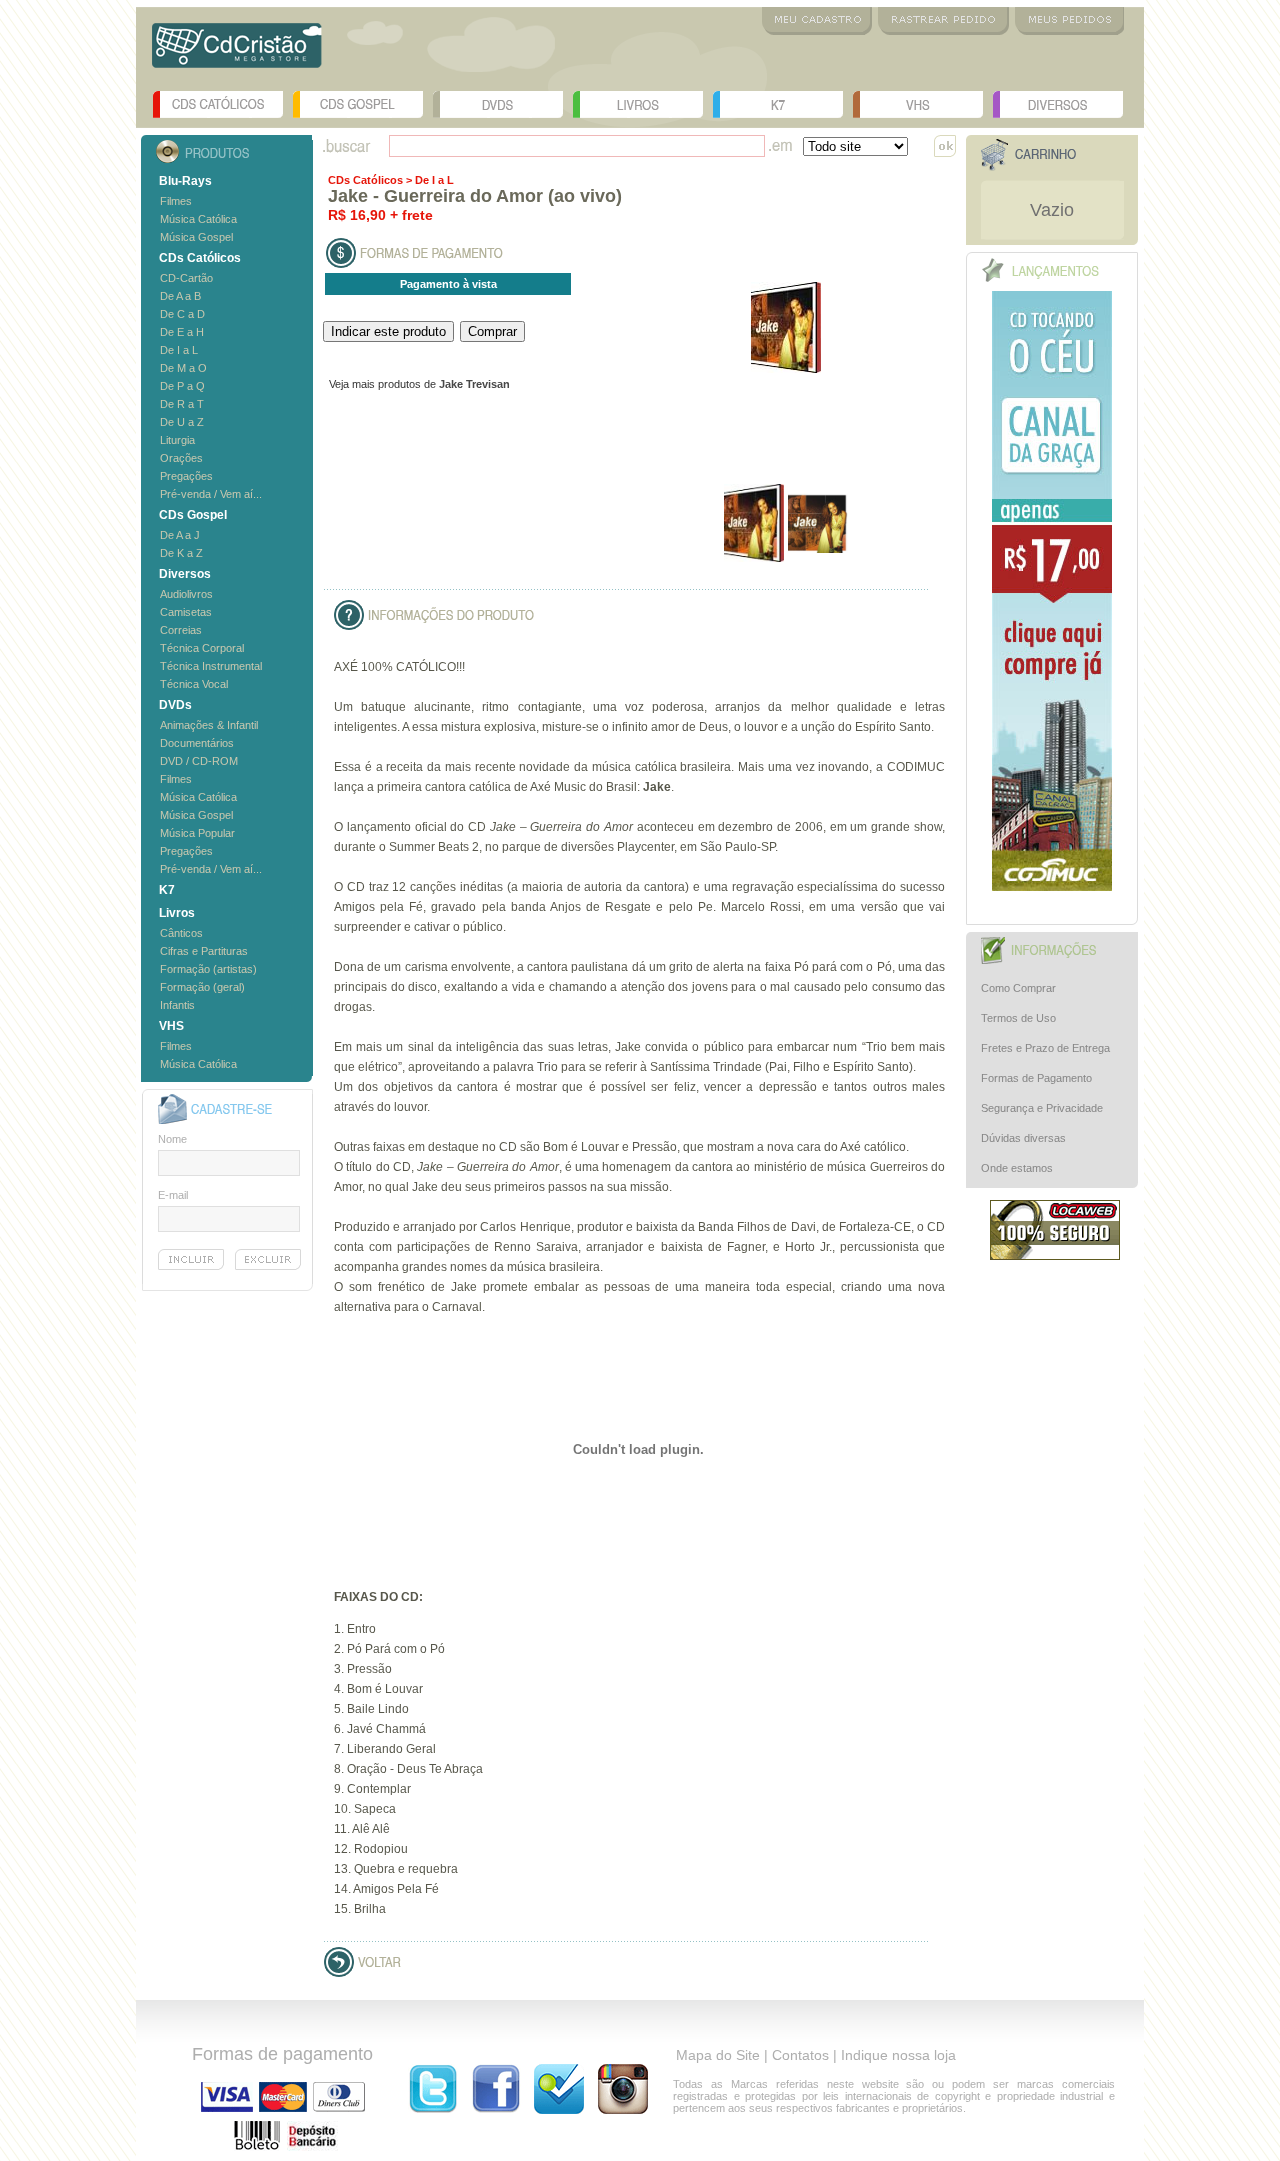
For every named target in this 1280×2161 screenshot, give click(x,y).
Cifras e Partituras (204, 951)
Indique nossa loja (898, 2055)
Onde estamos (1017, 1168)
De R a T (182, 404)
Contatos (800, 2055)
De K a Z (181, 553)
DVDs (498, 104)
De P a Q (182, 386)
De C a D (182, 314)
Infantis (177, 1005)
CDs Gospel (358, 104)
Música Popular (197, 833)
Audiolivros (186, 594)
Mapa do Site (718, 2055)
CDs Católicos (218, 104)
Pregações (186, 476)
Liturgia (177, 440)
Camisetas (186, 612)
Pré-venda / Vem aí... (211, 494)
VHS (918, 104)
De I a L (179, 350)
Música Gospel (196, 237)
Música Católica (198, 219)
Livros (638, 104)
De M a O (183, 368)
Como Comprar (1018, 988)
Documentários (197, 743)
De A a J (180, 535)
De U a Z (182, 422)
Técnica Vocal (194, 684)
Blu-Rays (185, 181)
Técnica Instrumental (211, 666)
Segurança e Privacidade (1042, 1108)
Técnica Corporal (202, 648)
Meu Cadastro (817, 21)
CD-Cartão (186, 278)
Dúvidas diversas (1023, 1138)
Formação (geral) (202, 987)
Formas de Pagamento (1036, 1078)
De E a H (182, 332)
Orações (181, 458)
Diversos (1058, 104)
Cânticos (181, 933)
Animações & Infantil (209, 725)
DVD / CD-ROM (199, 761)
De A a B (180, 296)
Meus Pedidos (1069, 21)
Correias (181, 630)
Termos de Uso (1018, 1018)
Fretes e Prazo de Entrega (1045, 1048)
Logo (237, 52)
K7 (778, 104)
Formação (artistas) (208, 969)
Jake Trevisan (474, 384)
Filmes (176, 201)
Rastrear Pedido (943, 21)
